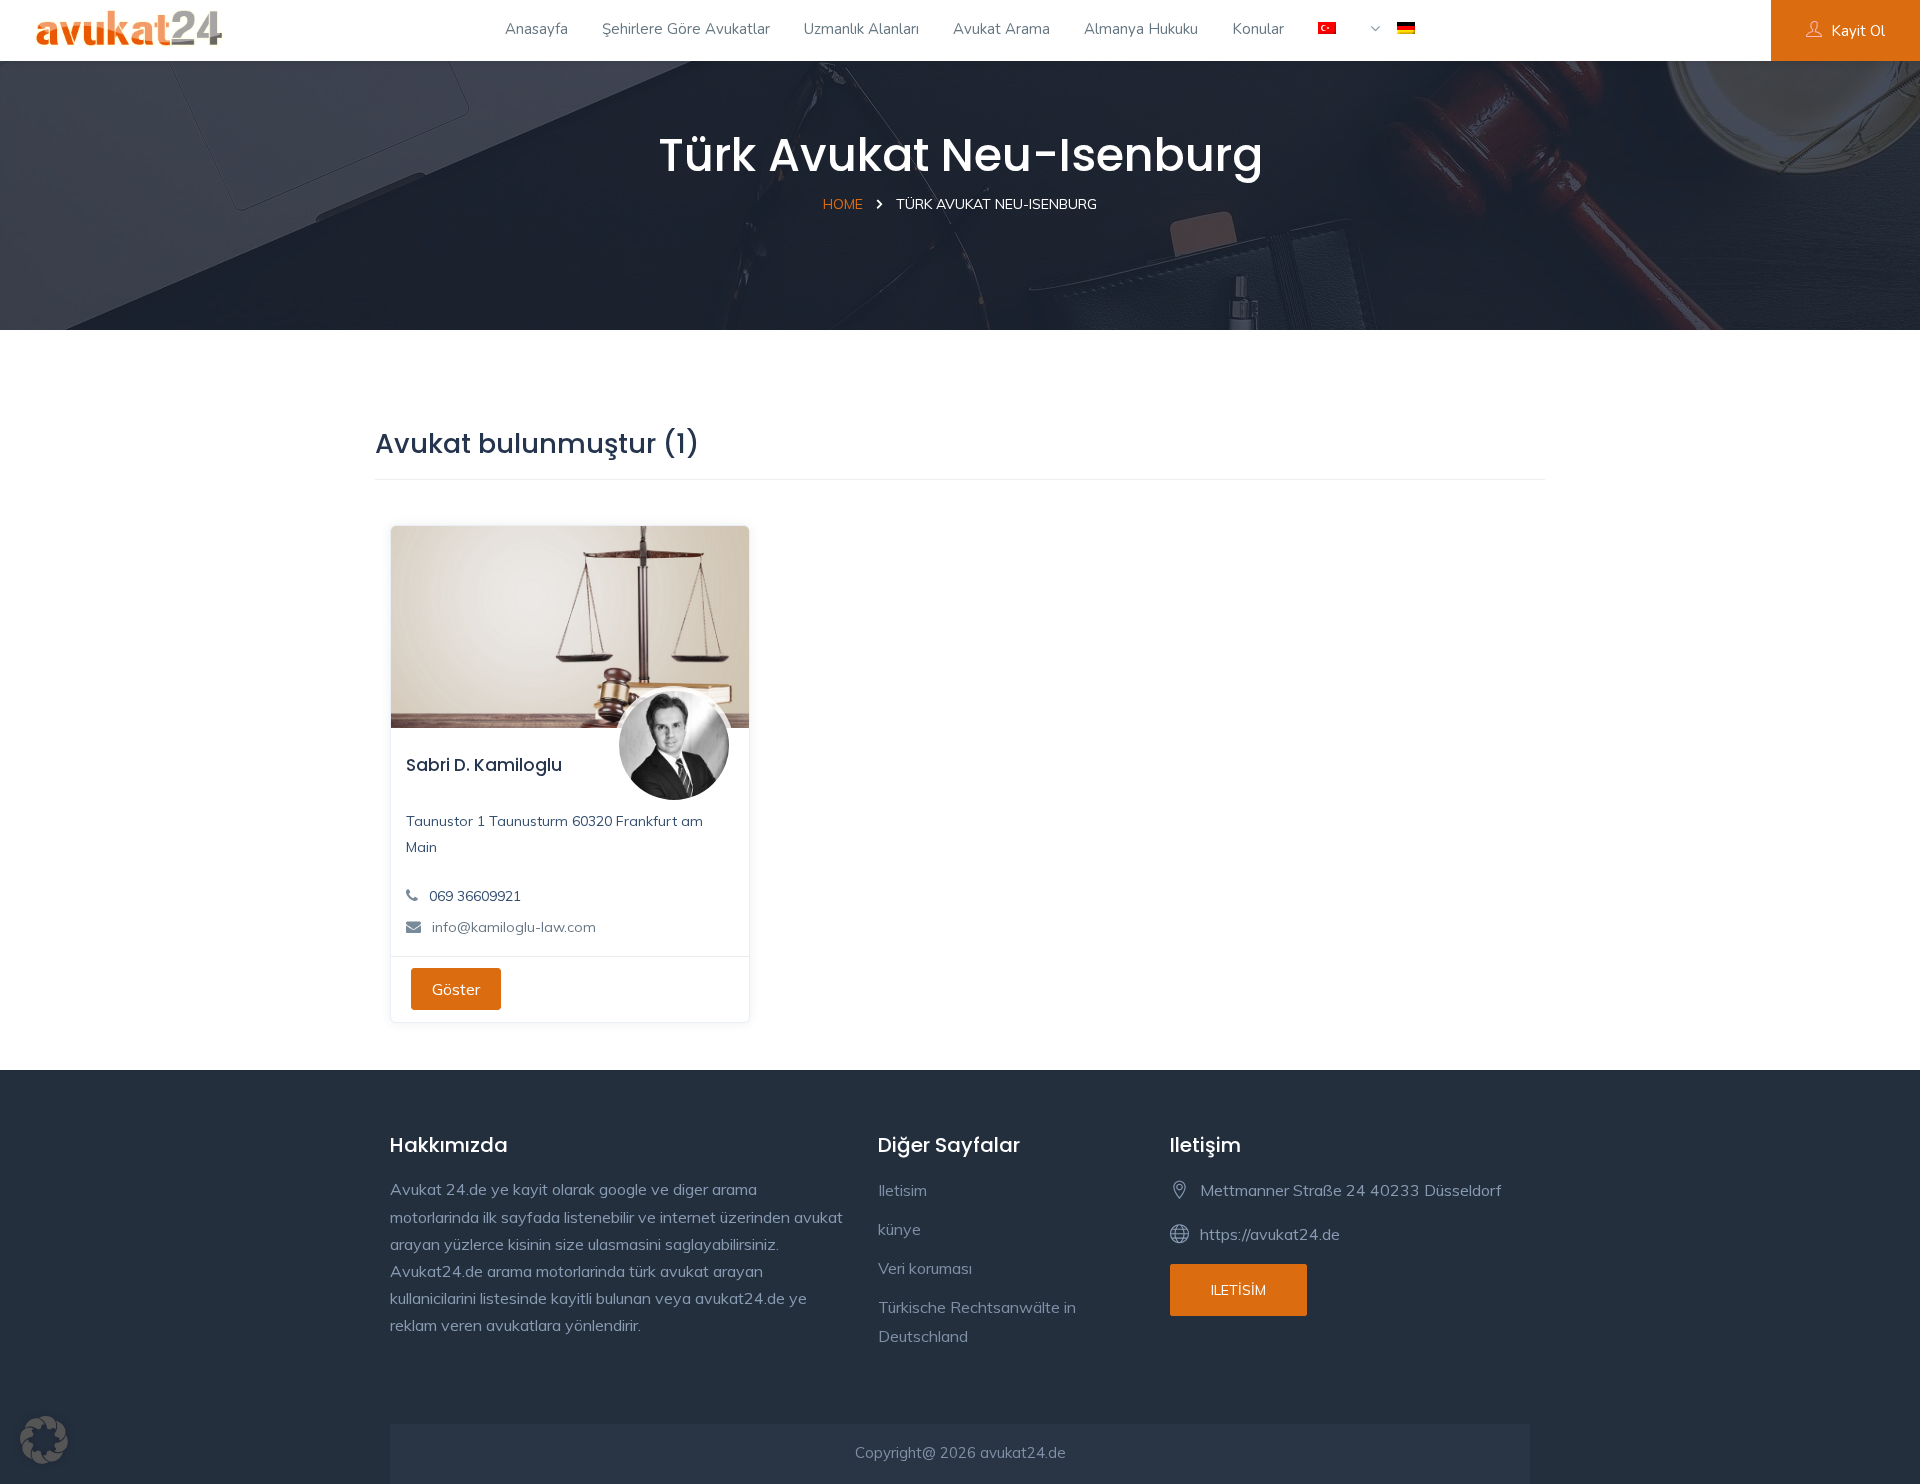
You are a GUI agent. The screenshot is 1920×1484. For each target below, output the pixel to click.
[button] (44, 1440)
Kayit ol (1858, 31)
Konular (1258, 29)
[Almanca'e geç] (1392, 30)
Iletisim (902, 1190)
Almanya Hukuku (1141, 29)
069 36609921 (475, 896)
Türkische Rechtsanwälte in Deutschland (977, 1321)
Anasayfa (536, 29)
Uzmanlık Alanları (861, 29)
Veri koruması (925, 1268)
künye (899, 1229)
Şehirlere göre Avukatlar (686, 29)
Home (843, 204)
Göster (456, 989)
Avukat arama (1001, 29)
